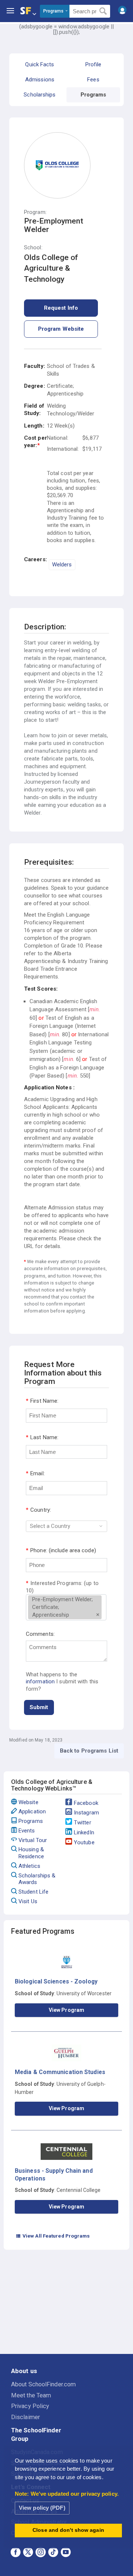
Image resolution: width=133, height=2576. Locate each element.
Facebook (86, 1803)
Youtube (84, 1842)
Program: (35, 212)
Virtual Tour (33, 1840)
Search (103, 11)
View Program (66, 2010)
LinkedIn (84, 1832)
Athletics (29, 1866)
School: (33, 248)
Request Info (61, 308)
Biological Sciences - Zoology (56, 1981)
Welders (62, 565)
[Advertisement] (66, 2303)
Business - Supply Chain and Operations (54, 2174)
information (40, 1681)
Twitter (83, 1823)
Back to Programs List (89, 1751)
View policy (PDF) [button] (42, 2508)
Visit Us (28, 1901)
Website (28, 1802)
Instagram (86, 1813)
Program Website (61, 329)
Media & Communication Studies (60, 2072)
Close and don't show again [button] (68, 2530)
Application (32, 1811)
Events (27, 1831)
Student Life (33, 1892)
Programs (31, 1821)
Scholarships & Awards (37, 1879)
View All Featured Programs (53, 2236)
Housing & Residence (31, 1853)
